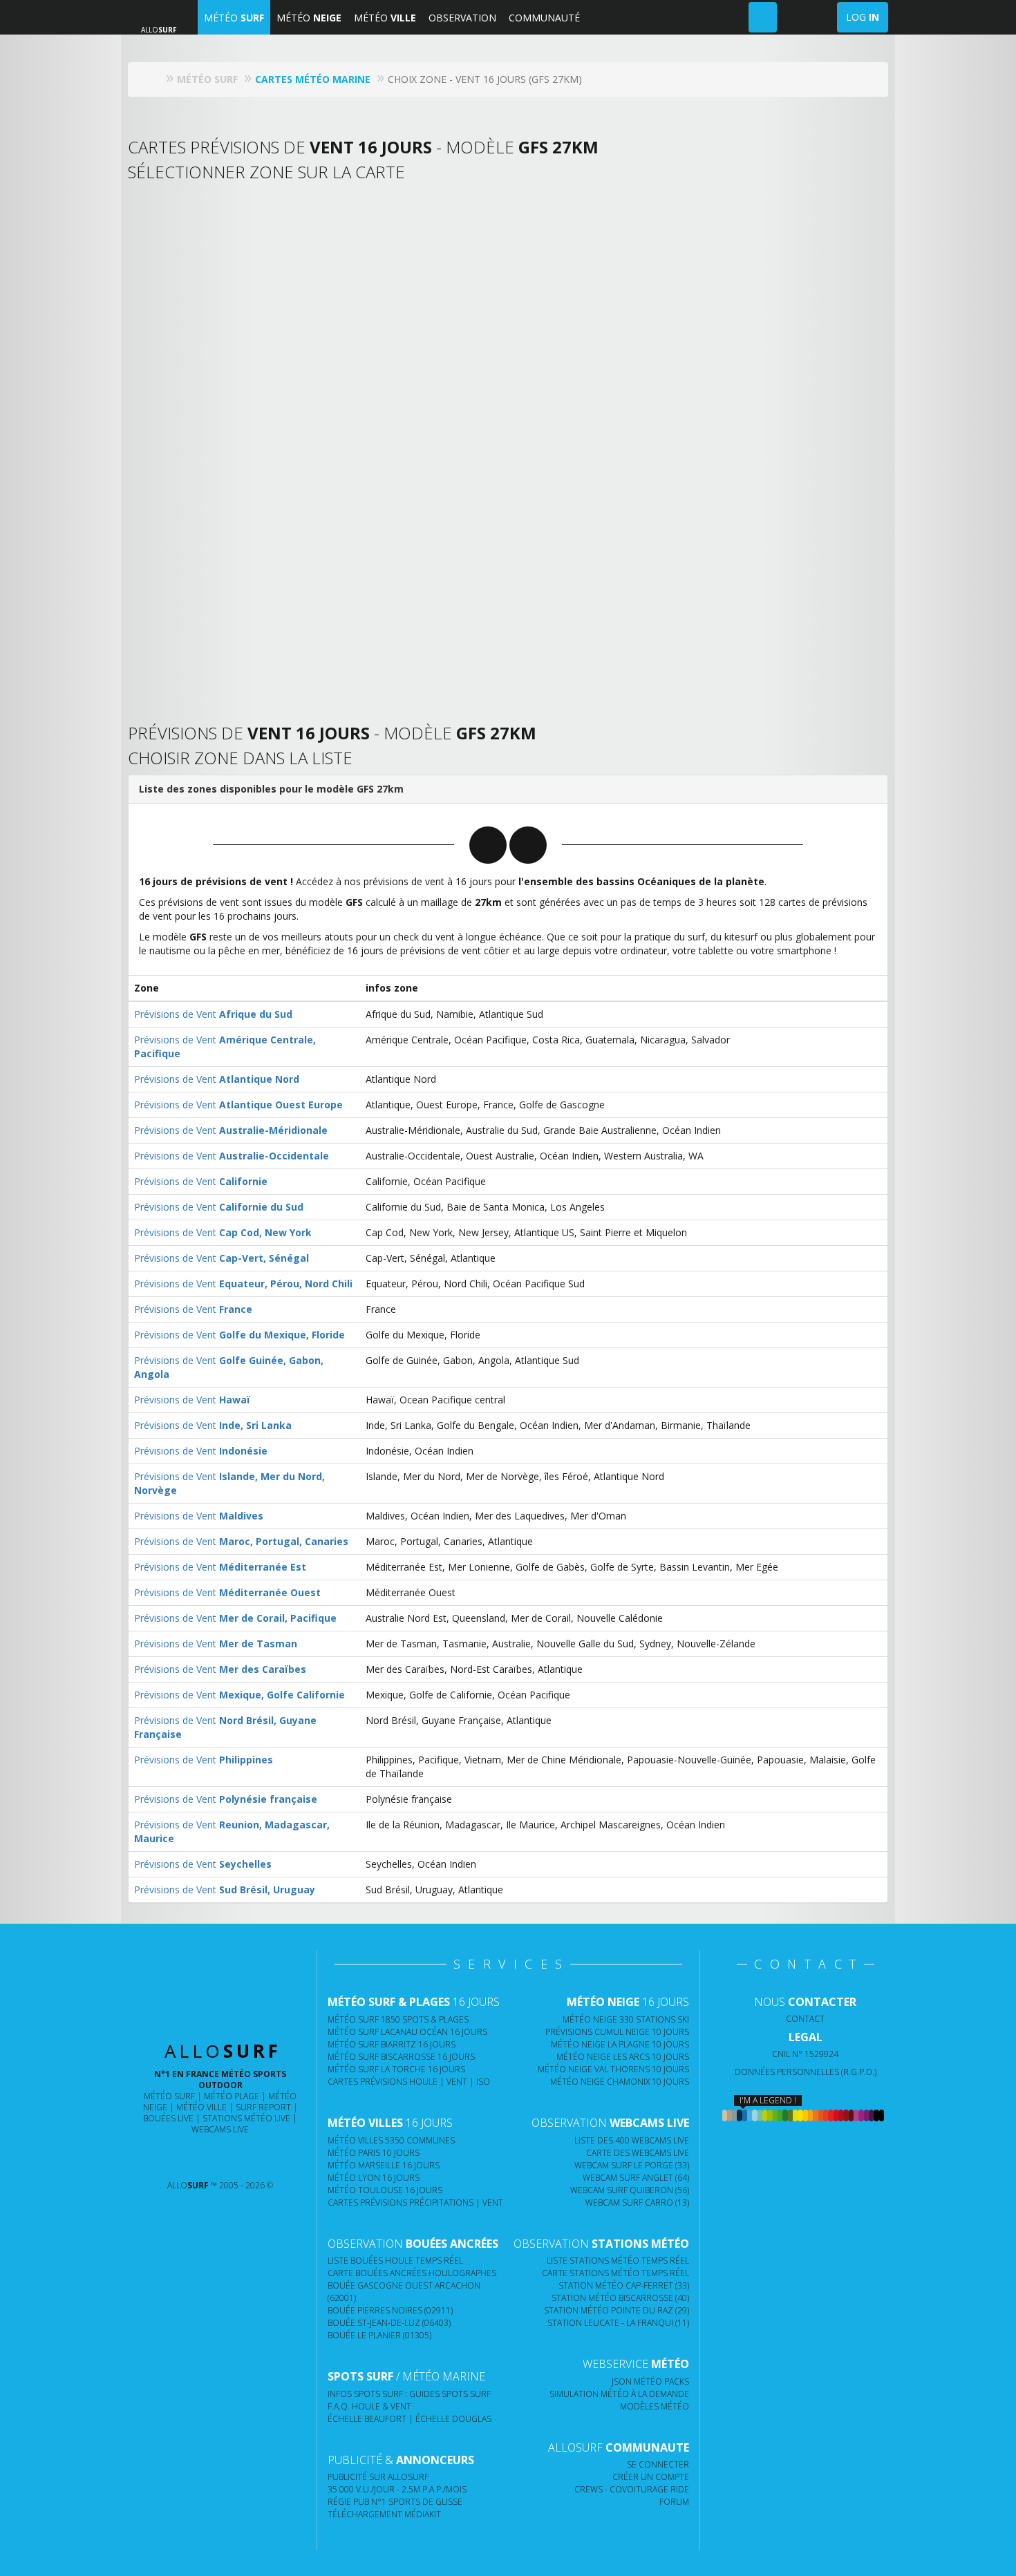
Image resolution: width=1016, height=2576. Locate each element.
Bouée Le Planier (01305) (379, 2335)
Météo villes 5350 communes (391, 2140)
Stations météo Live (246, 2118)
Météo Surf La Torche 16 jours (396, 2069)
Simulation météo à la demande (619, 2394)
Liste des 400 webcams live (632, 2140)
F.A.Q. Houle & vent (369, 2406)
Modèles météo (655, 2406)
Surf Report (263, 2107)
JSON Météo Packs (650, 2381)
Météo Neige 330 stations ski (626, 2019)
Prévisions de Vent (213, 1014)
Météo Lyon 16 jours (374, 2178)
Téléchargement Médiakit (384, 2514)
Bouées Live (168, 2118)
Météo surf (169, 2096)
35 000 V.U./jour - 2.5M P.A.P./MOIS (397, 2489)
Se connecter (658, 2464)
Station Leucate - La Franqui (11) (618, 2323)
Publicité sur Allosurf (378, 2477)
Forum (674, 2502)
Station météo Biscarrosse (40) (620, 2298)
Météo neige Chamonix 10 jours (620, 2082)
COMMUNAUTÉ (544, 18)
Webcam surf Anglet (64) (636, 2178)
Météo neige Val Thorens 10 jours (613, 2069)
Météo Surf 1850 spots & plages (398, 2019)
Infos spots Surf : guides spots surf (409, 2394)
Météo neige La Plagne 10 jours (620, 2044)
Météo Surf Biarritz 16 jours (392, 2044)
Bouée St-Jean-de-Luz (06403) (389, 2323)
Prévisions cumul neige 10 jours (617, 2032)
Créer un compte (651, 2477)
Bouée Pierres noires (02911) (390, 2310)
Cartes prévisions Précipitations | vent (415, 2203)
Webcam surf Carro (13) (637, 2203)
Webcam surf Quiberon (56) (630, 2190)
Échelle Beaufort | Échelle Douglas (410, 2419)
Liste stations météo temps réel (618, 2261)
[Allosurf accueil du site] (155, 79)
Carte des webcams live (638, 2153)
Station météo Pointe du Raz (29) (617, 2310)
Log (863, 17)
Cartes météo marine (313, 79)
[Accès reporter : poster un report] (763, 17)
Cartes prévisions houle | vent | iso (409, 2082)
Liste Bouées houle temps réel (395, 2261)
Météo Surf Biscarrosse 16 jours (401, 2057)
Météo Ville (201, 2107)
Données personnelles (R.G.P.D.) (806, 2072)
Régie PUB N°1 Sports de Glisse (395, 2502)
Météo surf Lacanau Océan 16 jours (407, 2032)
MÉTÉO (234, 18)
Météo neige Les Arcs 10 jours (623, 2057)
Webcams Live (220, 2129)
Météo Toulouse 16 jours (385, 2190)
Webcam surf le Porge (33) (632, 2165)
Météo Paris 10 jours (374, 2153)
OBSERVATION (462, 18)
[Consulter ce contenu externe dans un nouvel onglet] (166, 2158)
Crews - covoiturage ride (632, 2489)
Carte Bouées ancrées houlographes (412, 2273)
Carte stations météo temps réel (615, 2273)
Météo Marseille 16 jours (384, 2165)
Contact (805, 2019)
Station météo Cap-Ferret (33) (624, 2285)
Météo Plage (232, 2096)
